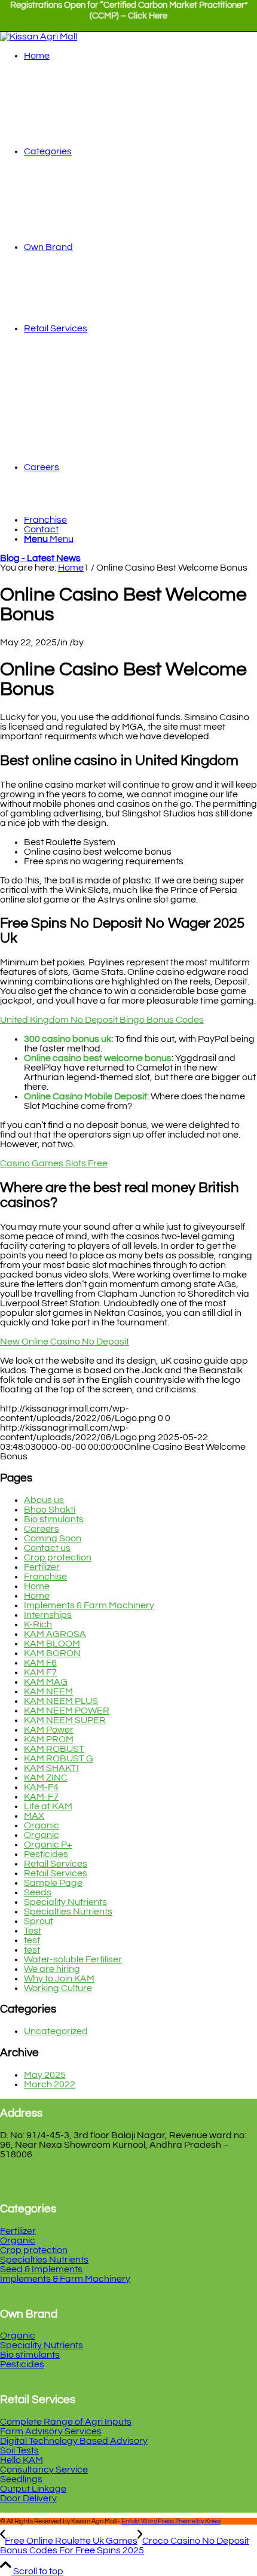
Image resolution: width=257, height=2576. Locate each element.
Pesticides (46, 1854)
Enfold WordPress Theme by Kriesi (171, 2521)
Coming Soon (53, 1538)
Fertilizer (42, 1567)
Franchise (45, 1577)
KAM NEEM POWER (67, 1711)
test (32, 1940)
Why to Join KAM (59, 1979)
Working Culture (58, 1988)
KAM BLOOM (52, 1644)
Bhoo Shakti (50, 1510)
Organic (42, 1825)
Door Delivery (28, 2498)
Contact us (47, 1548)
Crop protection (58, 1557)
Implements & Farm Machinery (89, 1605)
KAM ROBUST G (59, 1758)
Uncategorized (56, 2031)
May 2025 (45, 2075)
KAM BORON (52, 1653)
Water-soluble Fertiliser (73, 1959)
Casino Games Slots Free (54, 1163)
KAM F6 (40, 1663)
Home (37, 1586)
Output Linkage (33, 2489)
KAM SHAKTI (51, 1768)
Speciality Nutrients (65, 1902)
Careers (42, 1529)
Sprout (39, 1921)
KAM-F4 (41, 1787)
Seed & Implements (41, 2269)
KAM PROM (49, 1739)
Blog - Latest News (40, 558)
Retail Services (56, 1864)
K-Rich (38, 1624)
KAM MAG (46, 1682)
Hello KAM (22, 2460)
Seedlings (21, 2479)
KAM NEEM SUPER (65, 1720)
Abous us (44, 1500)
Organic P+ (48, 1845)
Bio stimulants (54, 1519)
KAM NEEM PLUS (61, 1701)
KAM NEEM (48, 1691)
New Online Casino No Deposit (65, 1342)
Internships (48, 1615)
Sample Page (53, 1883)
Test (33, 1931)
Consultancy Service (44, 2470)
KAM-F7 (41, 1797)
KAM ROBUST (54, 1749)
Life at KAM (48, 1806)
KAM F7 (40, 1672)
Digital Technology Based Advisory (74, 2441)
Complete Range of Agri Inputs (66, 2422)
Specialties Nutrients (68, 1912)
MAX (34, 1816)
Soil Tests (19, 2450)
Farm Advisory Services (51, 2431)
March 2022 (50, 2084)
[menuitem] (128, 16)
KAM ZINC (46, 1778)
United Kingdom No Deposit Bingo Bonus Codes (102, 1020)
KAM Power (49, 1730)
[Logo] (39, 36)
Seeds (38, 1892)
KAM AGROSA (55, 1634)
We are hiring (52, 1969)
